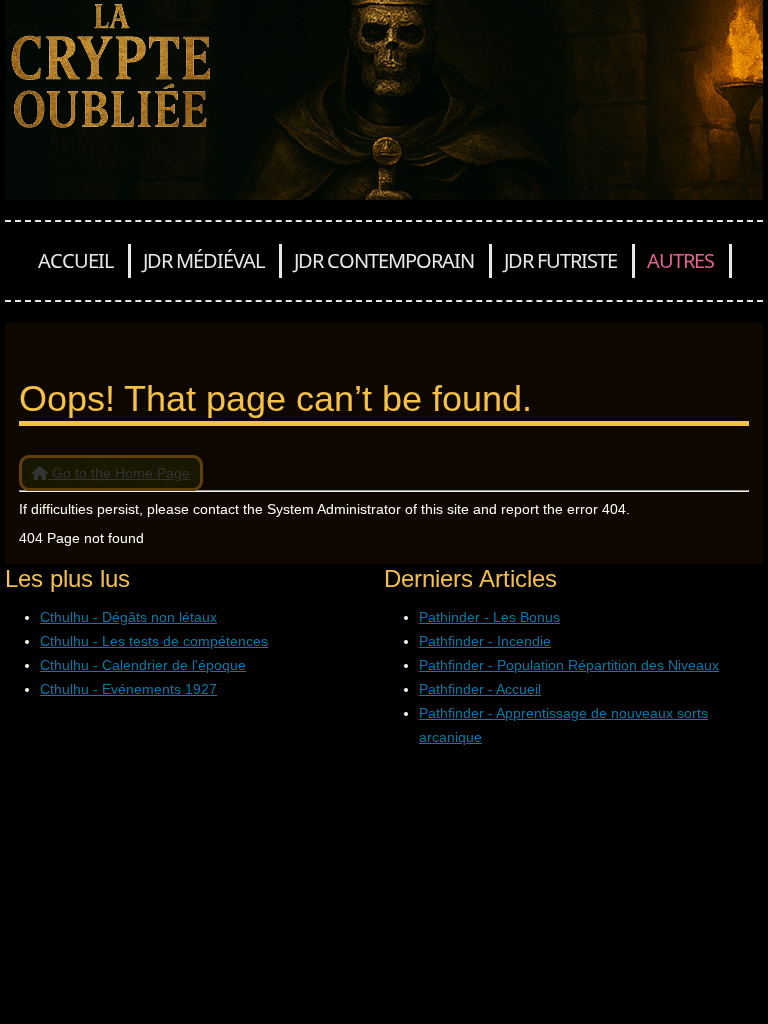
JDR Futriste (560, 260)
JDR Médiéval (203, 260)
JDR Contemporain (384, 260)
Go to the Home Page (119, 473)
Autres (680, 260)
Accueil (75, 260)
